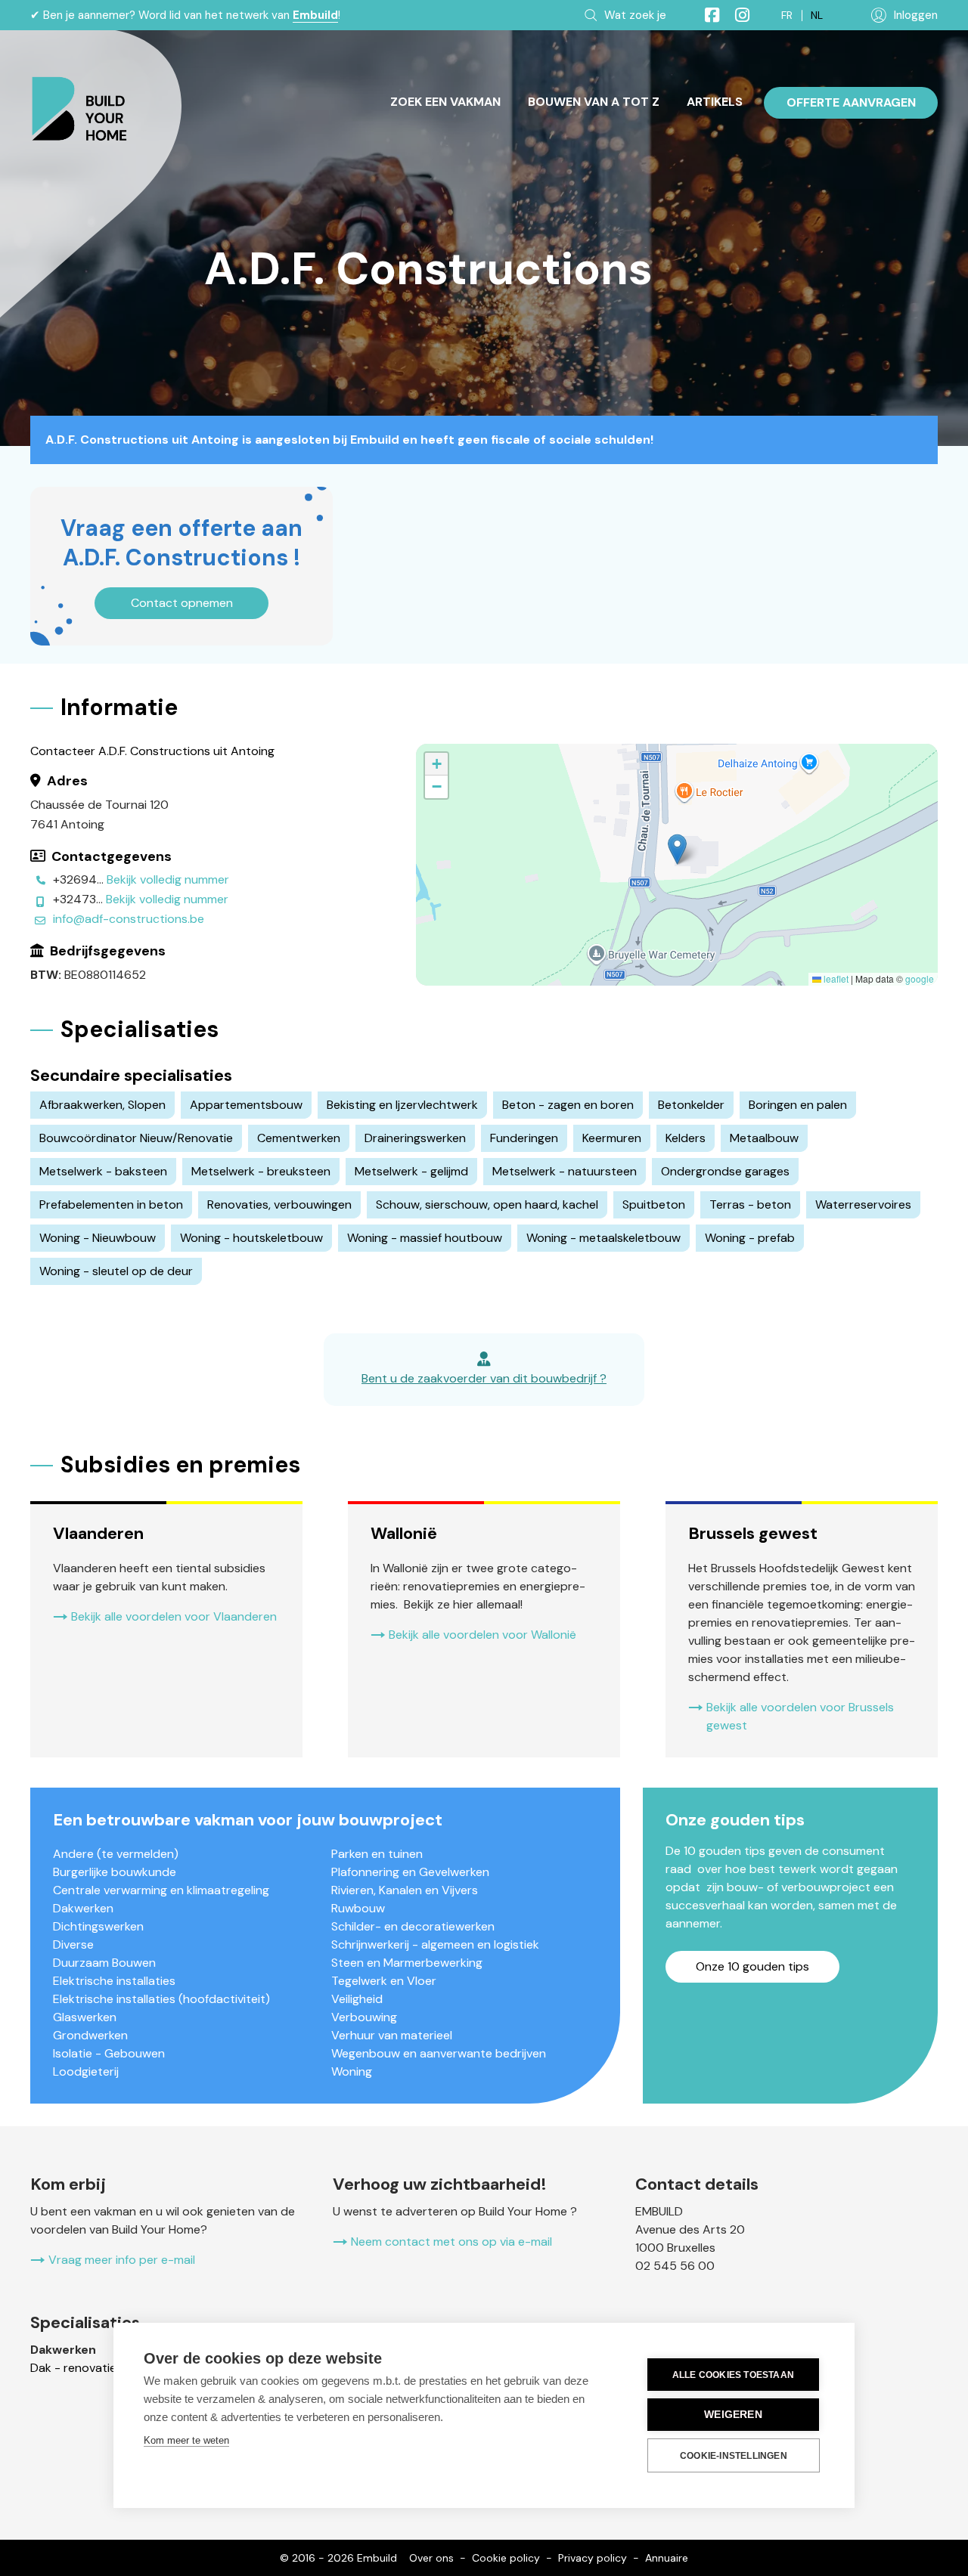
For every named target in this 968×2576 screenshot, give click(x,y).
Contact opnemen (182, 603)
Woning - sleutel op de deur (116, 1271)
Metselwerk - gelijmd (411, 1171)
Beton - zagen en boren (568, 1105)
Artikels (715, 102)
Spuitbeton (654, 1204)
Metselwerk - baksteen (103, 1171)
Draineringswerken (415, 1138)
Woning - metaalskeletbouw (603, 1238)
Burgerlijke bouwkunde (115, 1872)
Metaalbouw (764, 1138)
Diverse (73, 1944)
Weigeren (733, 2415)
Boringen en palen (798, 1105)
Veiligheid (357, 1999)
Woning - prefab (750, 1238)
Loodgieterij (86, 2071)
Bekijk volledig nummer (168, 879)
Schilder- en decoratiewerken (413, 1926)
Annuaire (667, 2558)
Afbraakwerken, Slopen (102, 1105)
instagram (736, 15)
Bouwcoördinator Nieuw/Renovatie (136, 1138)
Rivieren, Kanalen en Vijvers (405, 1890)
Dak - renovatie (73, 2368)
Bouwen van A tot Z (594, 102)
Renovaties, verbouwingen (279, 1204)
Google (920, 978)
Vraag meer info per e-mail (122, 2260)
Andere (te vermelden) (116, 1854)
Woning (352, 2071)
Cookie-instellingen (734, 2456)
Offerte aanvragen (851, 102)
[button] (677, 849)
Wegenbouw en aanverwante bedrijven (439, 2053)
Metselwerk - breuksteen (261, 1171)
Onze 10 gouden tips (752, 1966)
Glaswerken (85, 2017)
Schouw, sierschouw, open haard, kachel (487, 1204)
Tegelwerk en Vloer (384, 1981)
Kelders (686, 1138)
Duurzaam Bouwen (104, 1963)
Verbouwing (364, 2017)
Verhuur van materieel (392, 2035)
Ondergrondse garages (725, 1171)
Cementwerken (299, 1138)
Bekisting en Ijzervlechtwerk (402, 1105)
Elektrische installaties (114, 1981)
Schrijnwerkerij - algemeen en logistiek (435, 1944)
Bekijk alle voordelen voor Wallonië (482, 1635)
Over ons (431, 2558)
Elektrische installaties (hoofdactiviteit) (161, 1999)
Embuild (315, 15)
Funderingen (524, 1138)
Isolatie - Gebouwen (109, 2053)
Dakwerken (83, 1908)
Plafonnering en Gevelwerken (410, 1872)
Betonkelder (691, 1105)
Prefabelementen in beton (111, 1204)
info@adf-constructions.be (129, 919)
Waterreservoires (863, 1204)
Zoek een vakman (445, 102)
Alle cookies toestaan (733, 2375)
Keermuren (612, 1138)
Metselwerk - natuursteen (565, 1171)
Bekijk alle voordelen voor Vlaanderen (174, 1616)
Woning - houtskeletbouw (251, 1238)
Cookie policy (506, 2558)
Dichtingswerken (98, 1926)
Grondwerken (90, 2035)
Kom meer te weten (186, 2440)
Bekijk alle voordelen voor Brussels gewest (800, 1716)
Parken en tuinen (377, 1854)
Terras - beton (750, 1204)
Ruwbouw (358, 1908)
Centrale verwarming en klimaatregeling (161, 1890)
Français (787, 15)
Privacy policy (593, 2558)
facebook (706, 15)
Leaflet (835, 978)
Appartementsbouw (246, 1105)
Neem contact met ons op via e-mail (451, 2242)
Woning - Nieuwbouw (98, 1238)
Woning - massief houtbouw (425, 1238)
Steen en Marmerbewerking (407, 1963)
